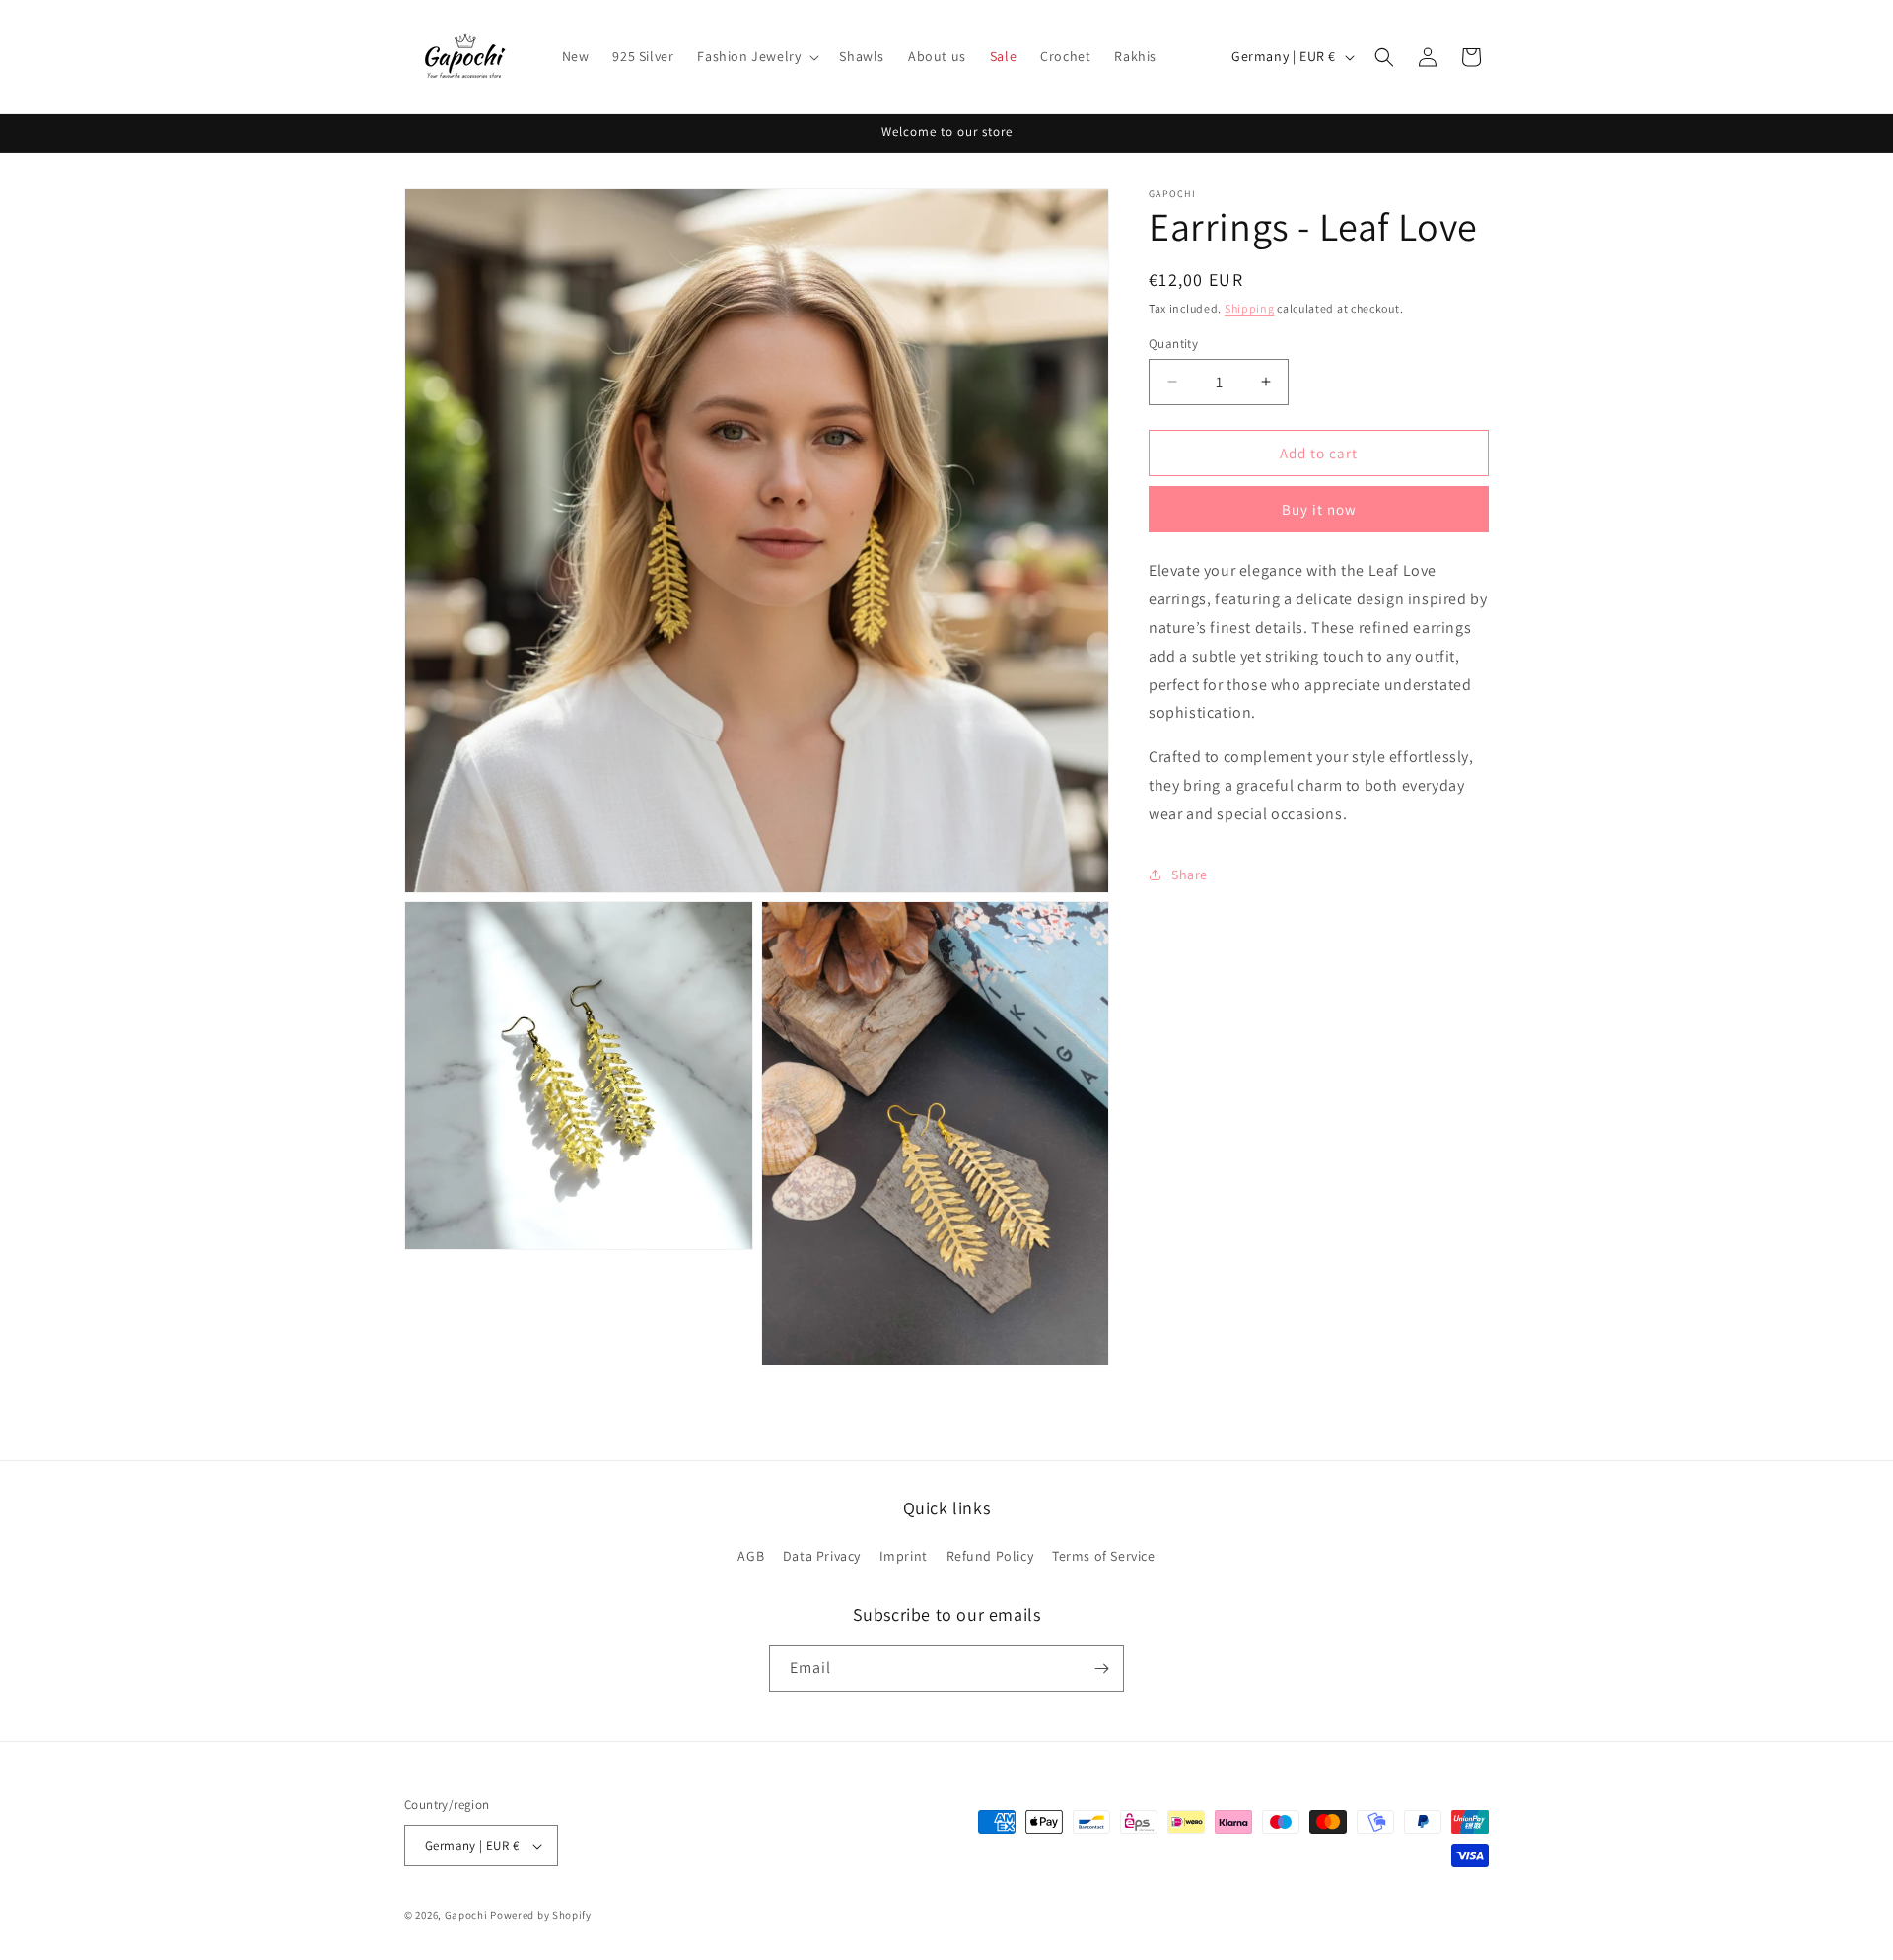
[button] (756, 56)
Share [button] (1190, 874)
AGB (751, 1556)
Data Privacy (822, 1556)
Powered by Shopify (541, 1915)
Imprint (904, 1556)
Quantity (1173, 343)
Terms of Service (1104, 1556)
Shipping (1250, 308)
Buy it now (1319, 509)
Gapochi (466, 1915)
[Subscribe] (1101, 1669)
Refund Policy (990, 1556)
